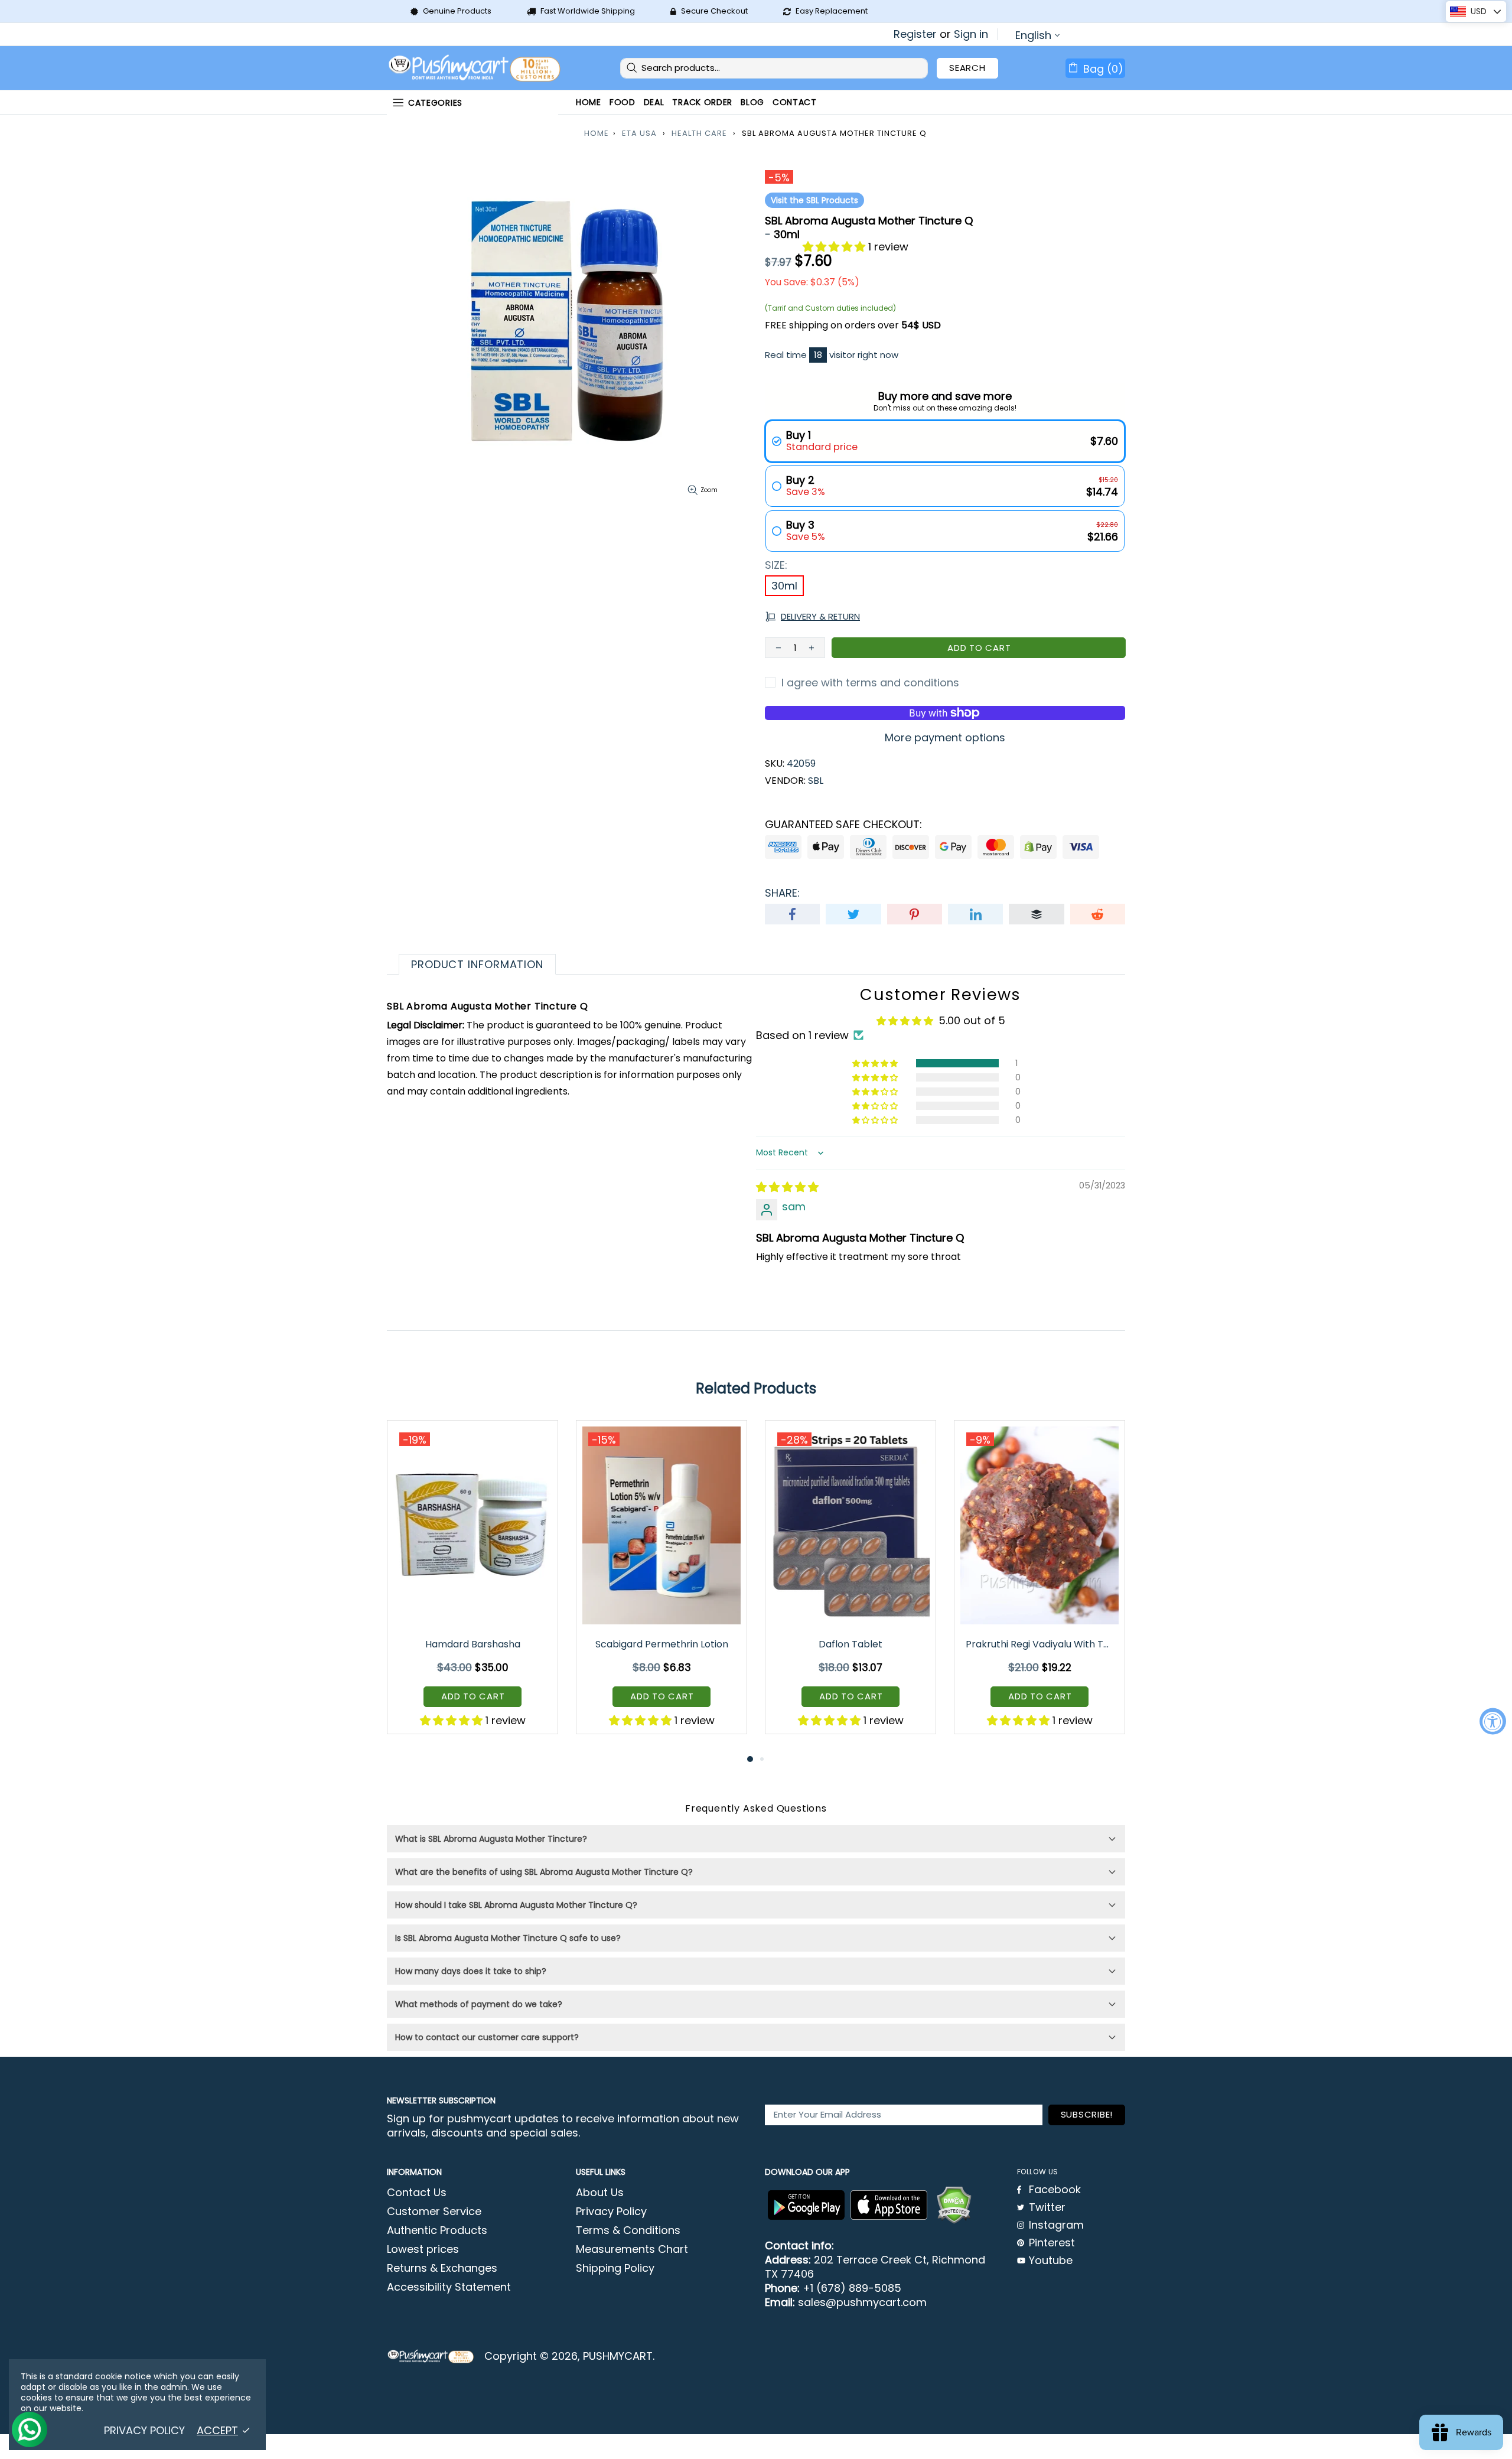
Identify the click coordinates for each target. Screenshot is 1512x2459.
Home (597, 133)
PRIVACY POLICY (144, 2431)
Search (967, 68)
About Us (600, 2193)
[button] (835, 247)
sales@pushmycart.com (862, 2302)
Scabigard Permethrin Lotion (662, 1644)
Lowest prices (423, 2249)
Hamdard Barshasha (473, 1644)
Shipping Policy (615, 2268)
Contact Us (417, 2193)
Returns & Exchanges (442, 2268)
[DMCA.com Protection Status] (954, 2205)
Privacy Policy (611, 2212)
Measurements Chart (632, 2249)
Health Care (699, 133)
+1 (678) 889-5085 (852, 2288)
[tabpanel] (472, 1586)
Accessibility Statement (449, 2287)
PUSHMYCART (475, 68)
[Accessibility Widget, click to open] (1493, 1722)
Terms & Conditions (628, 2230)
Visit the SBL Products (814, 200)
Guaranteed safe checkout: (843, 825)
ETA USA (639, 133)
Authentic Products (437, 2230)
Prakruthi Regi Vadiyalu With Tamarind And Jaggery (1040, 1644)
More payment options (945, 738)
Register (915, 34)
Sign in (971, 34)
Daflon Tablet (850, 1644)
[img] (787, 1187)
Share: (782, 893)
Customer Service (434, 2212)
